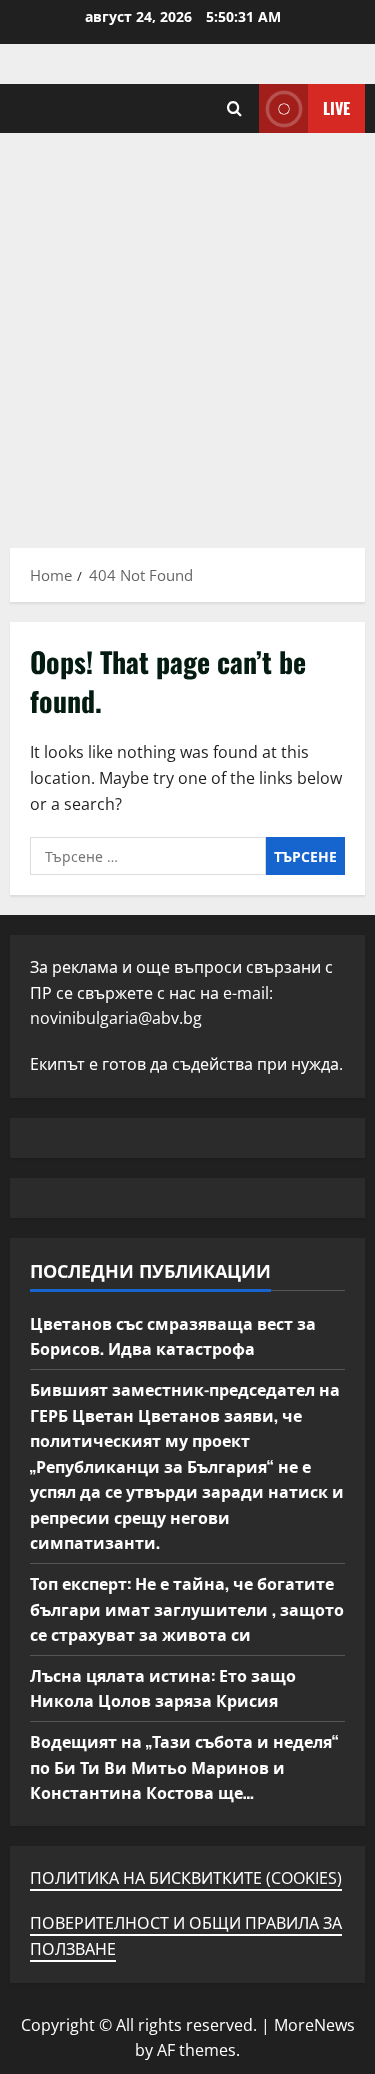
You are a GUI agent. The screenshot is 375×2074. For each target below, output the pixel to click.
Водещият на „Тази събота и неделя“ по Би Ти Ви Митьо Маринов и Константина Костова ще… (184, 1766)
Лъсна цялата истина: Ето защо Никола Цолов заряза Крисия (163, 1688)
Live (336, 108)
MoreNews (314, 2025)
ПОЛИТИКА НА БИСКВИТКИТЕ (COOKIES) (186, 1878)
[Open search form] (234, 108)
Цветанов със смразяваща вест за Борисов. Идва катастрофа (173, 1336)
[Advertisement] (187, 330)
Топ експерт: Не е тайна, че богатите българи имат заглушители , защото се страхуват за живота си (187, 1608)
